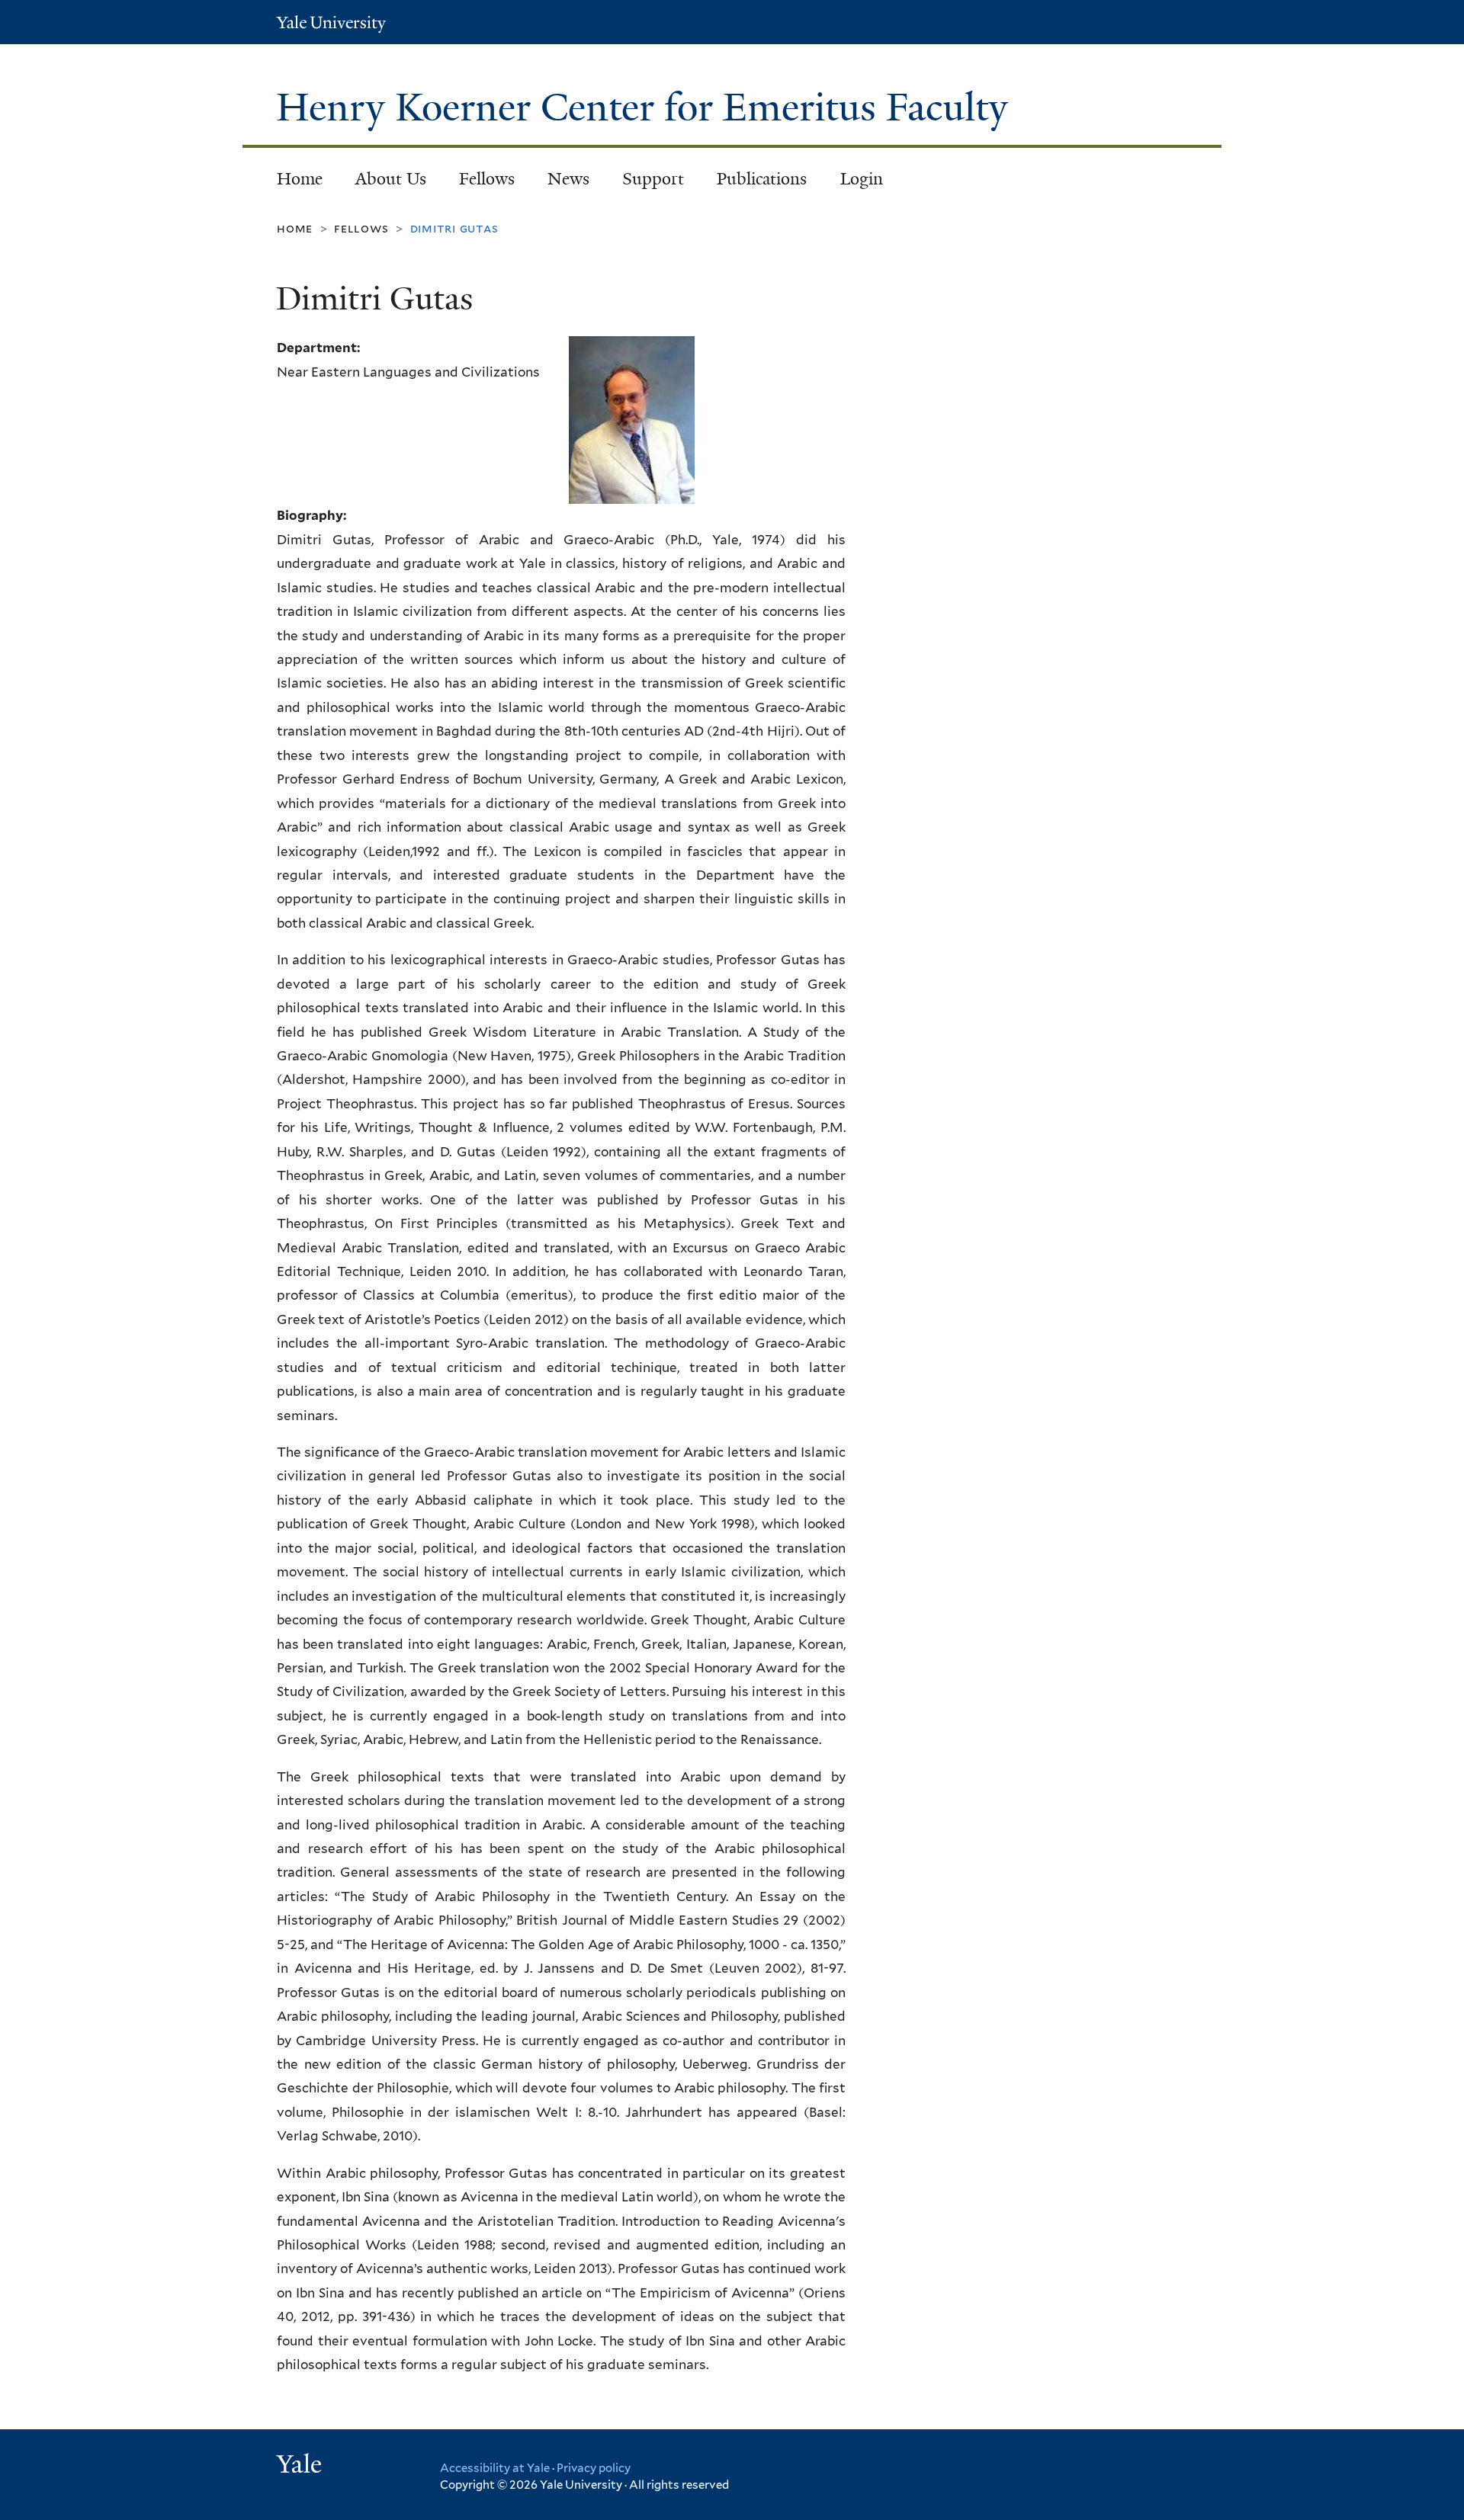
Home (300, 179)
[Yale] (301, 2466)
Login (862, 179)
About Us (391, 179)
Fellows (487, 179)
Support (653, 179)
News (568, 179)
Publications (762, 179)
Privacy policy (594, 2468)
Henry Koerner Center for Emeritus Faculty (647, 107)
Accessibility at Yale (495, 2468)
